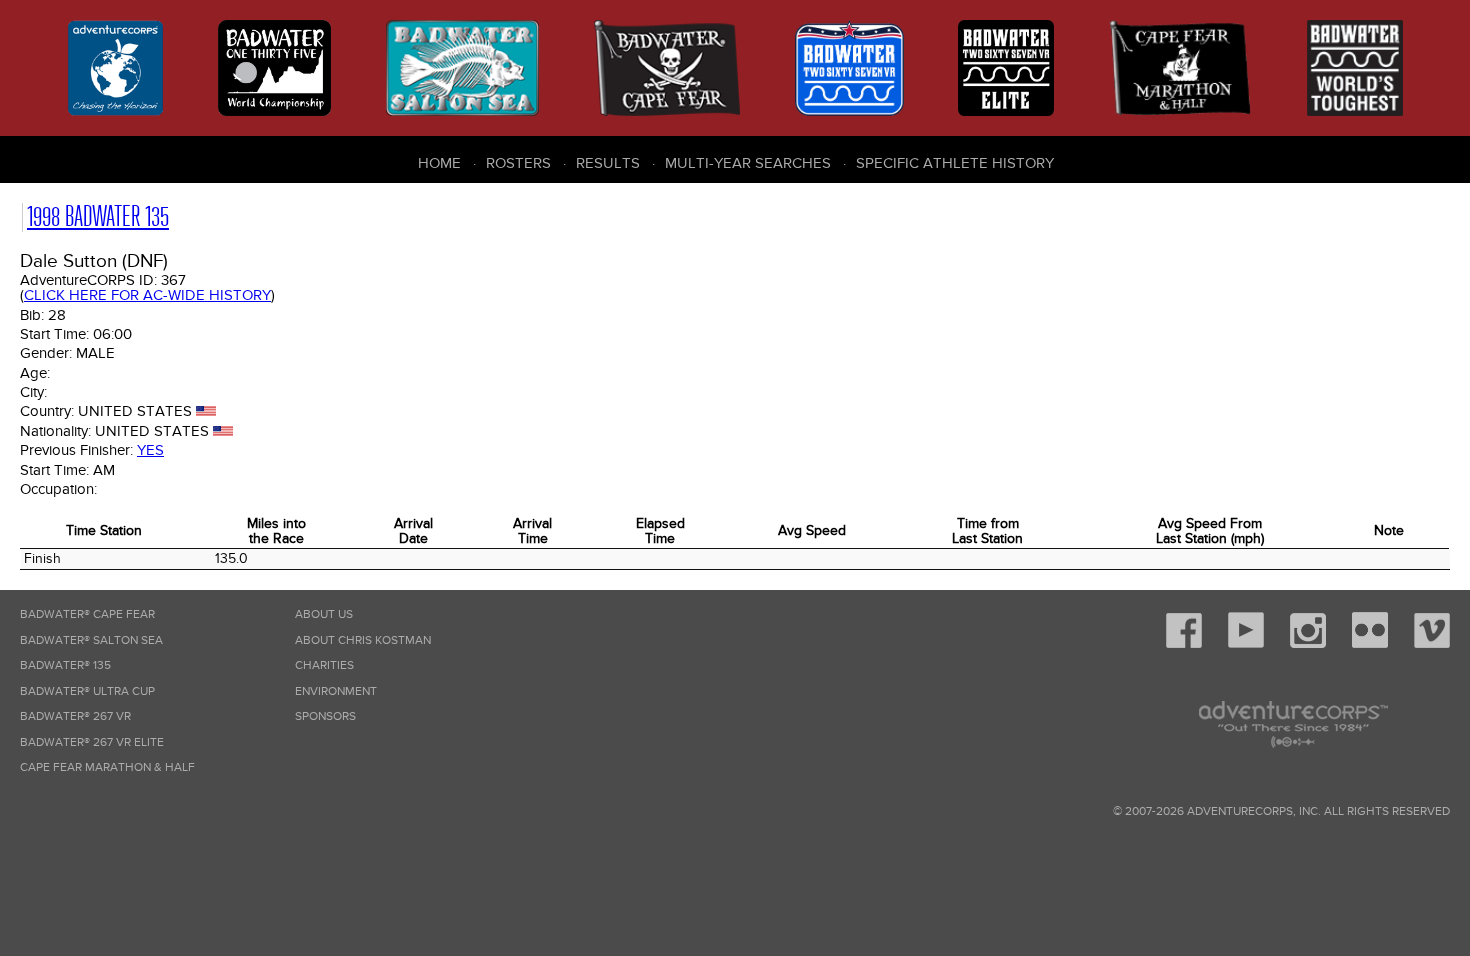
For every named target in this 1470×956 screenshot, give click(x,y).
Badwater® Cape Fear (87, 614)
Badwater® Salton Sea (91, 640)
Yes (150, 450)
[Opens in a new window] (1184, 644)
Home (439, 163)
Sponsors (325, 716)
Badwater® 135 (65, 665)
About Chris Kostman (363, 640)
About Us (324, 614)
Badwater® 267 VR (75, 716)
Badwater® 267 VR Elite (92, 742)
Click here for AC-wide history (147, 295)
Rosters (518, 163)
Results (608, 163)
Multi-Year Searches (748, 163)
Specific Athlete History (955, 163)
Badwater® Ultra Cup (87, 691)
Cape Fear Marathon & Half (107, 767)
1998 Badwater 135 (98, 216)
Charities (324, 665)
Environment (336, 691)
